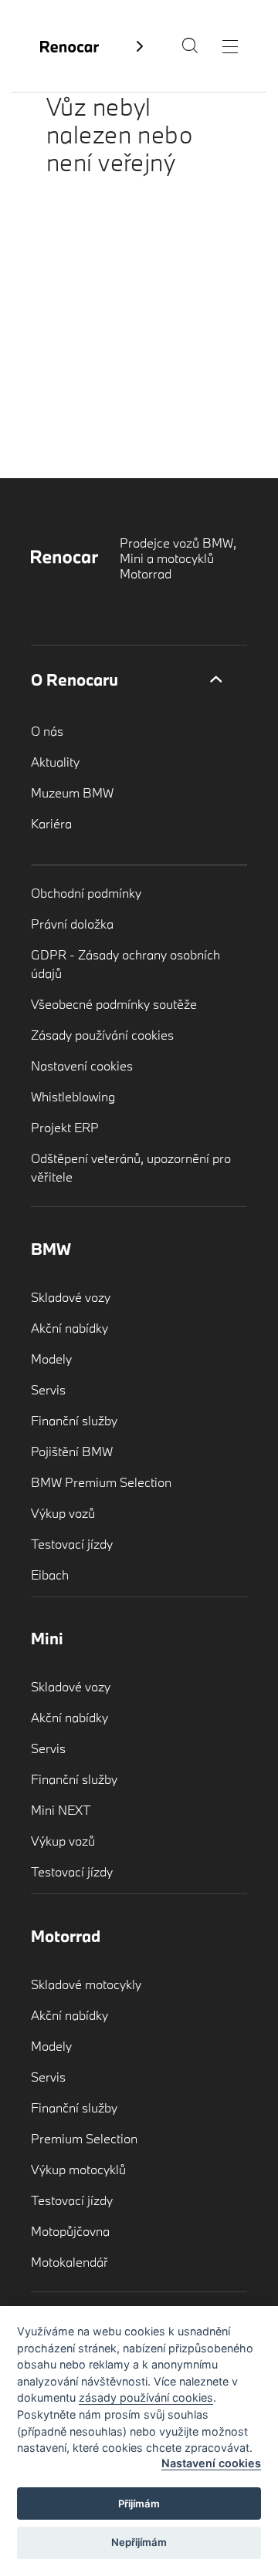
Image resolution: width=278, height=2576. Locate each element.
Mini (47, 1638)
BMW (51, 1249)
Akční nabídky (69, 1328)
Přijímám (139, 2504)
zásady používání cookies (146, 2397)
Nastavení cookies (82, 1065)
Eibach (50, 1575)
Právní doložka (72, 924)
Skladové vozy (71, 1297)
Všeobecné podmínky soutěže (114, 1004)
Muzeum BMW (72, 792)
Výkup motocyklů (78, 2169)
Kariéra (51, 823)
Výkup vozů (63, 1513)
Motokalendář (69, 2262)
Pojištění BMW (72, 1451)
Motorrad (66, 1936)
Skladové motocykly (86, 1984)
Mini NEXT (61, 1810)
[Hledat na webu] (190, 49)
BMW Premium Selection (101, 1482)
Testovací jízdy (72, 1544)
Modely (51, 1359)
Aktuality (55, 762)
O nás (47, 731)
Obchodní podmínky (86, 893)
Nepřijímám (139, 2542)
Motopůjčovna (70, 2231)
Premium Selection (84, 2138)
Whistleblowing (73, 1096)
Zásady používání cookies (102, 1035)
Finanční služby (74, 1420)
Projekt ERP (65, 1127)
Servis (48, 1389)
